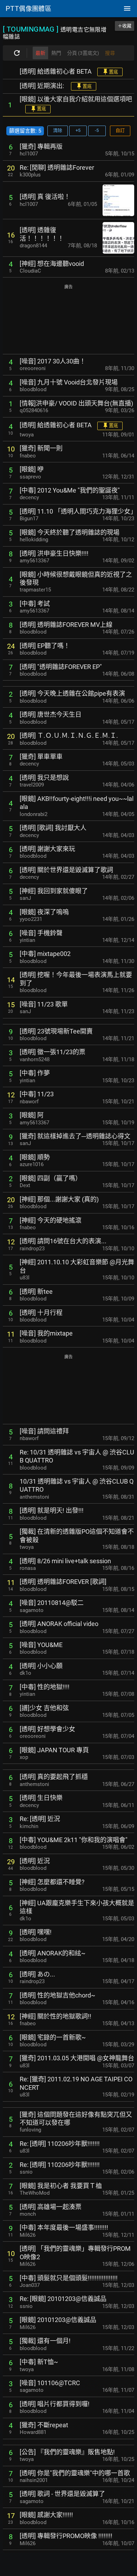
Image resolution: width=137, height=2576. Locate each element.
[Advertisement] (68, 320)
